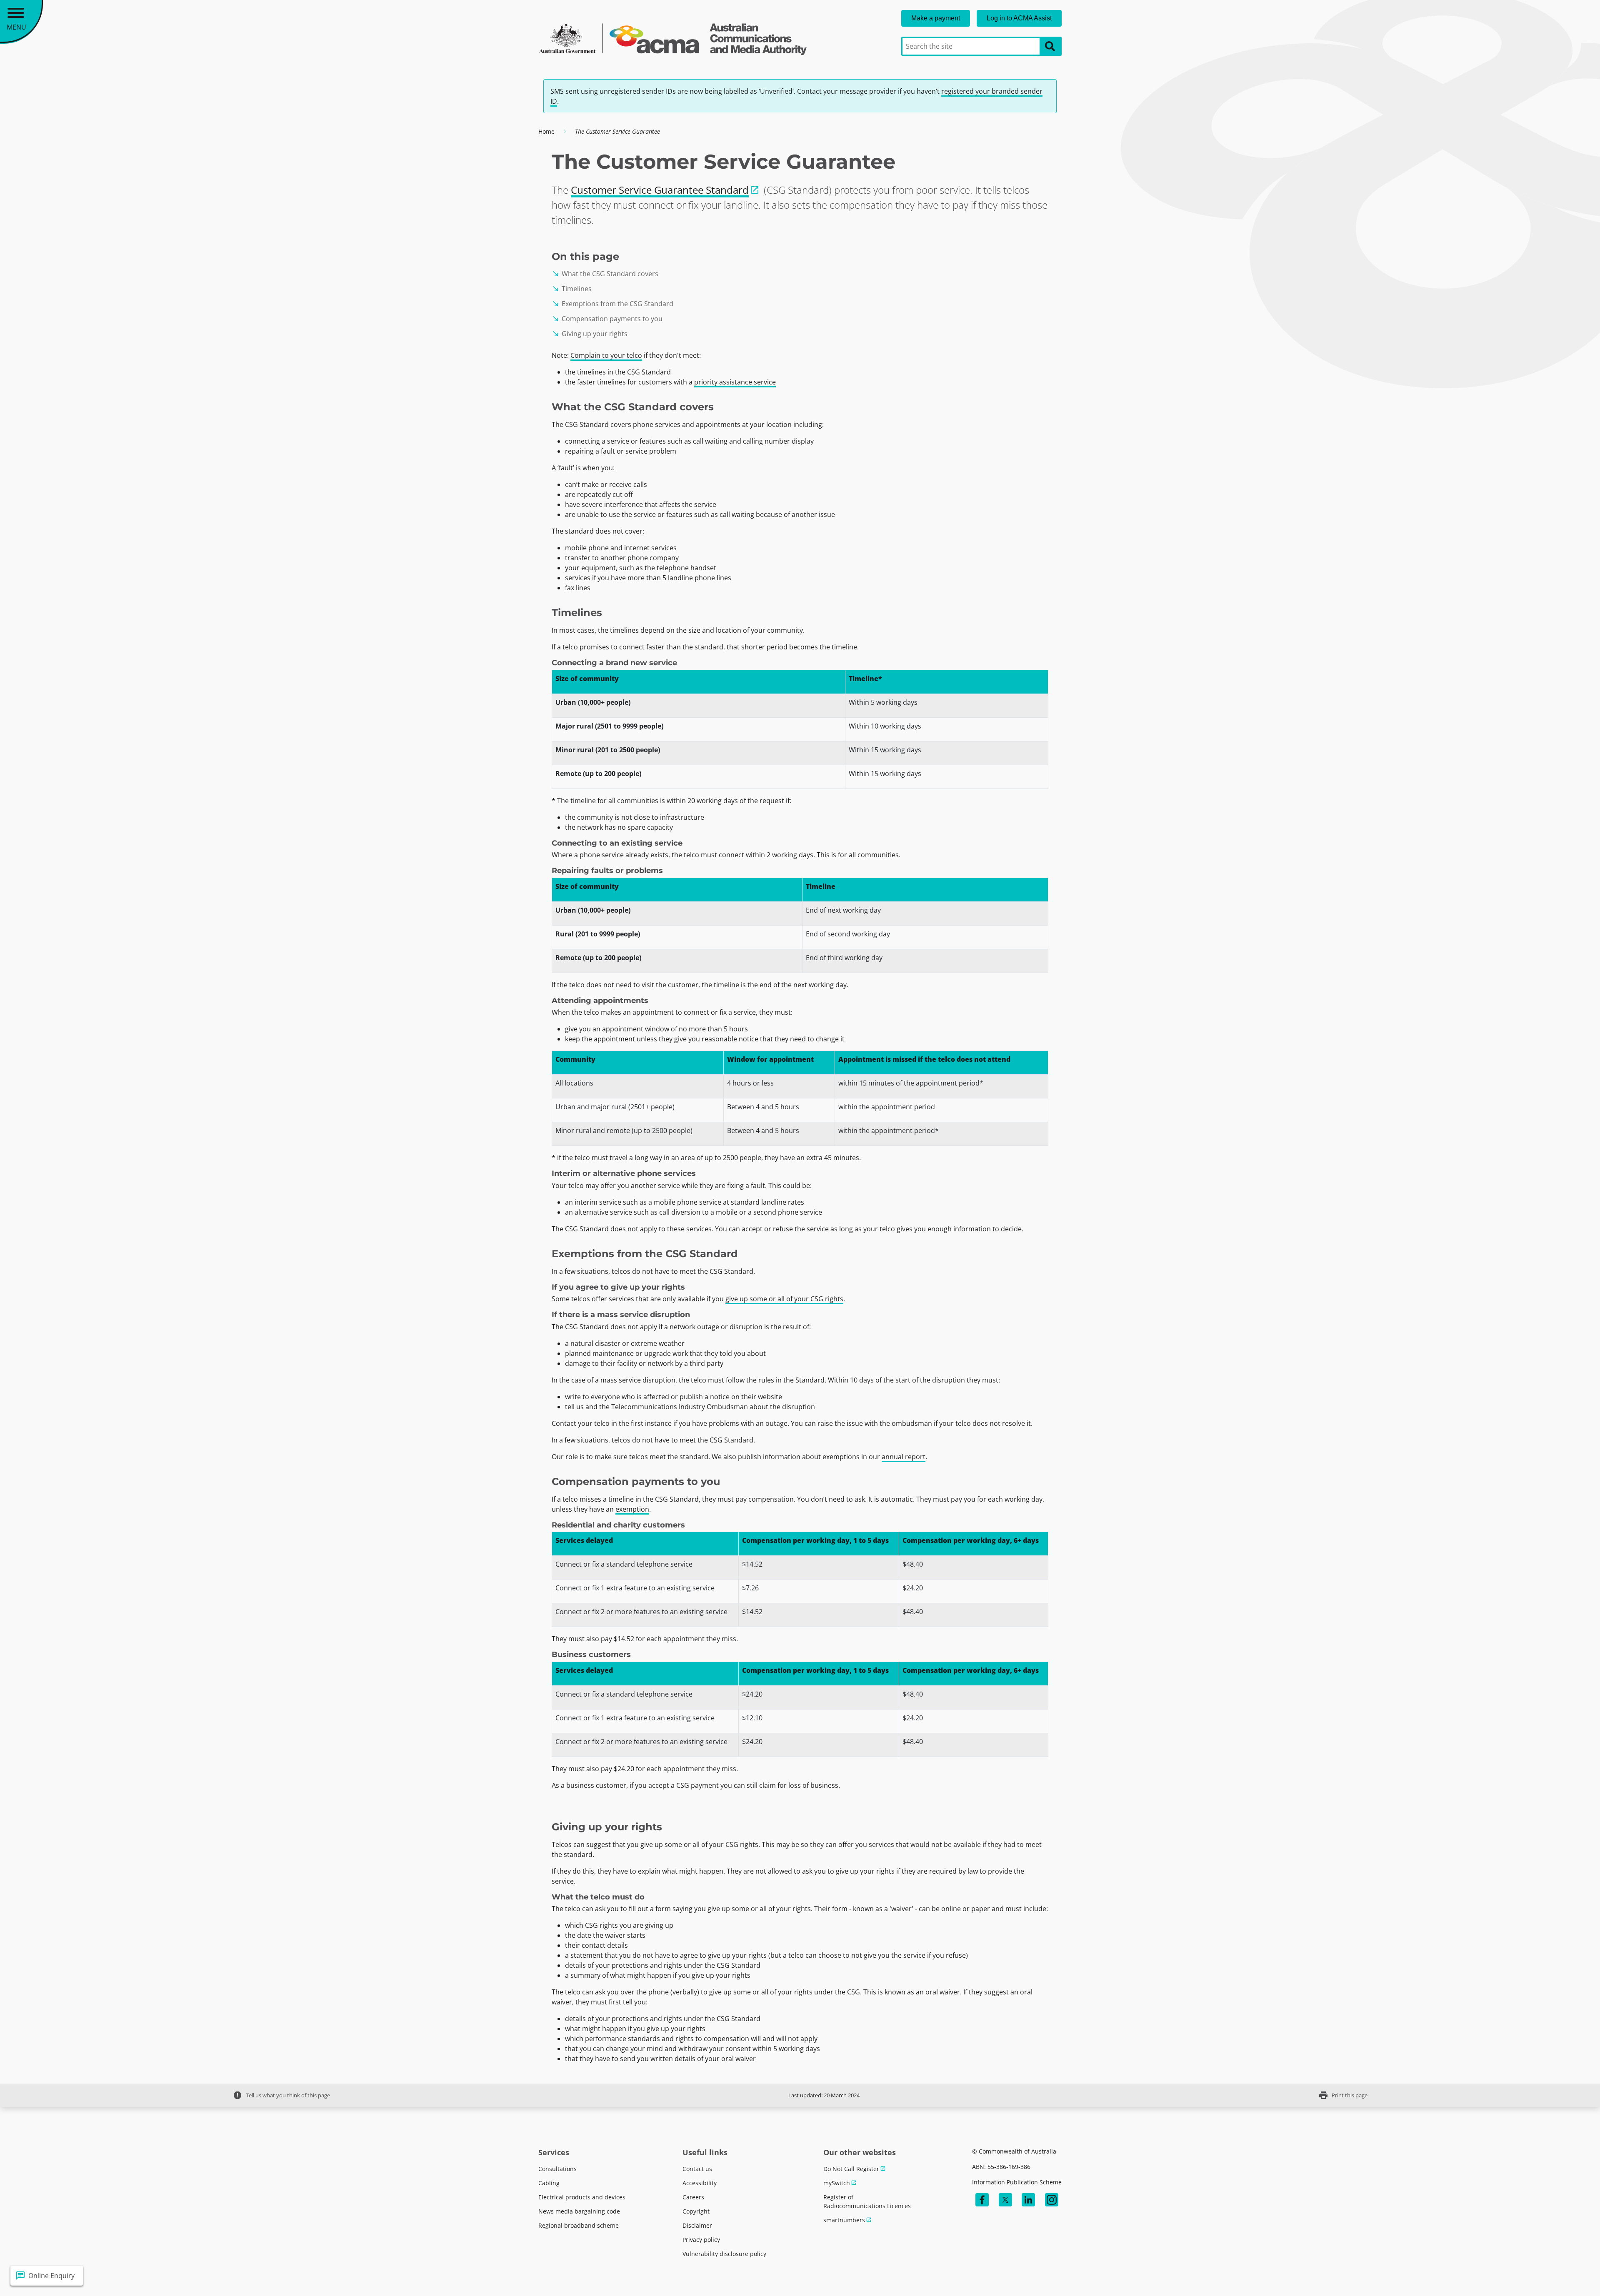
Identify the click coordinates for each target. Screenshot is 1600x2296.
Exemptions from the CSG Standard (612, 304)
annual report (904, 1457)
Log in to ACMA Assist (1019, 18)
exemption (632, 1509)
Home (546, 131)
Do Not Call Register (851, 2169)
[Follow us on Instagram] (1052, 2200)
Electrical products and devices (582, 2197)
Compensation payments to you (607, 319)
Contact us (697, 2169)
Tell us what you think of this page (281, 2095)
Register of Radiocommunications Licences (867, 2201)
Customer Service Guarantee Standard (660, 190)
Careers (693, 2197)
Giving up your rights (590, 334)
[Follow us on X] (1005, 2200)
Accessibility (700, 2183)
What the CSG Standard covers (605, 274)
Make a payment (936, 18)
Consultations (557, 2169)
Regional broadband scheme (579, 2225)
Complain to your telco (606, 355)
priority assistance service (735, 382)
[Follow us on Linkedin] (1028, 2200)
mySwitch (837, 2183)
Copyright (696, 2211)
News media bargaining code (579, 2211)
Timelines (572, 289)
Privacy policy (701, 2240)
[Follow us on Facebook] (982, 2200)
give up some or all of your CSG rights (784, 1299)
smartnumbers (844, 2220)
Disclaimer (697, 2225)
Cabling (549, 2183)
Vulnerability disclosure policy (724, 2254)
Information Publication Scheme (1017, 2182)
